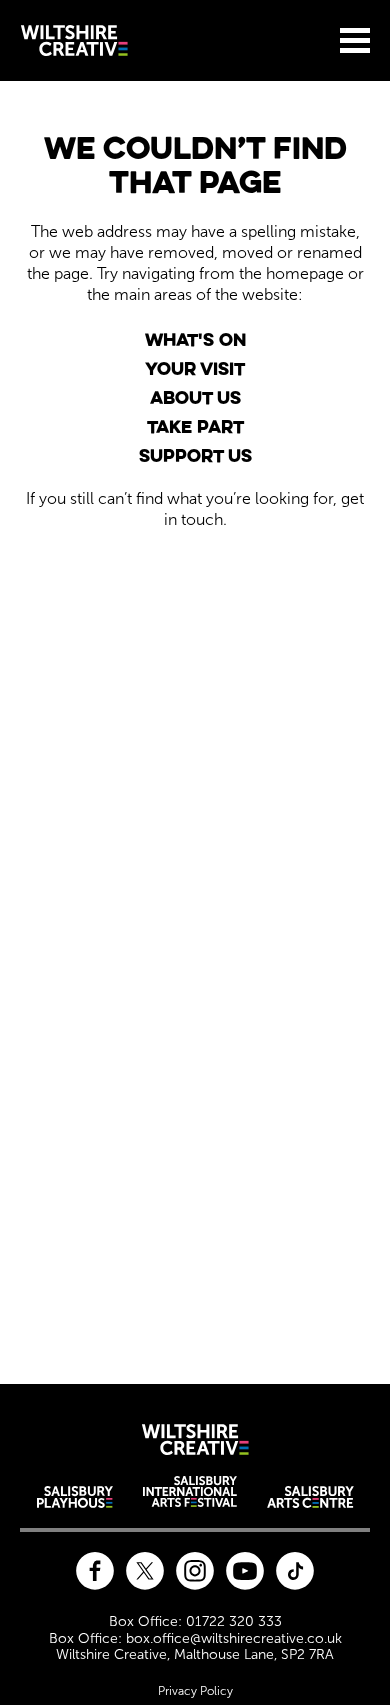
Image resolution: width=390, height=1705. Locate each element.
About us (195, 397)
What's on (195, 339)
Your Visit (195, 368)
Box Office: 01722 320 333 (195, 1622)
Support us (195, 455)
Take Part (195, 426)
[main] (195, 720)
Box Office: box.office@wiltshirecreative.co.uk (195, 1639)
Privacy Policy (195, 1691)
